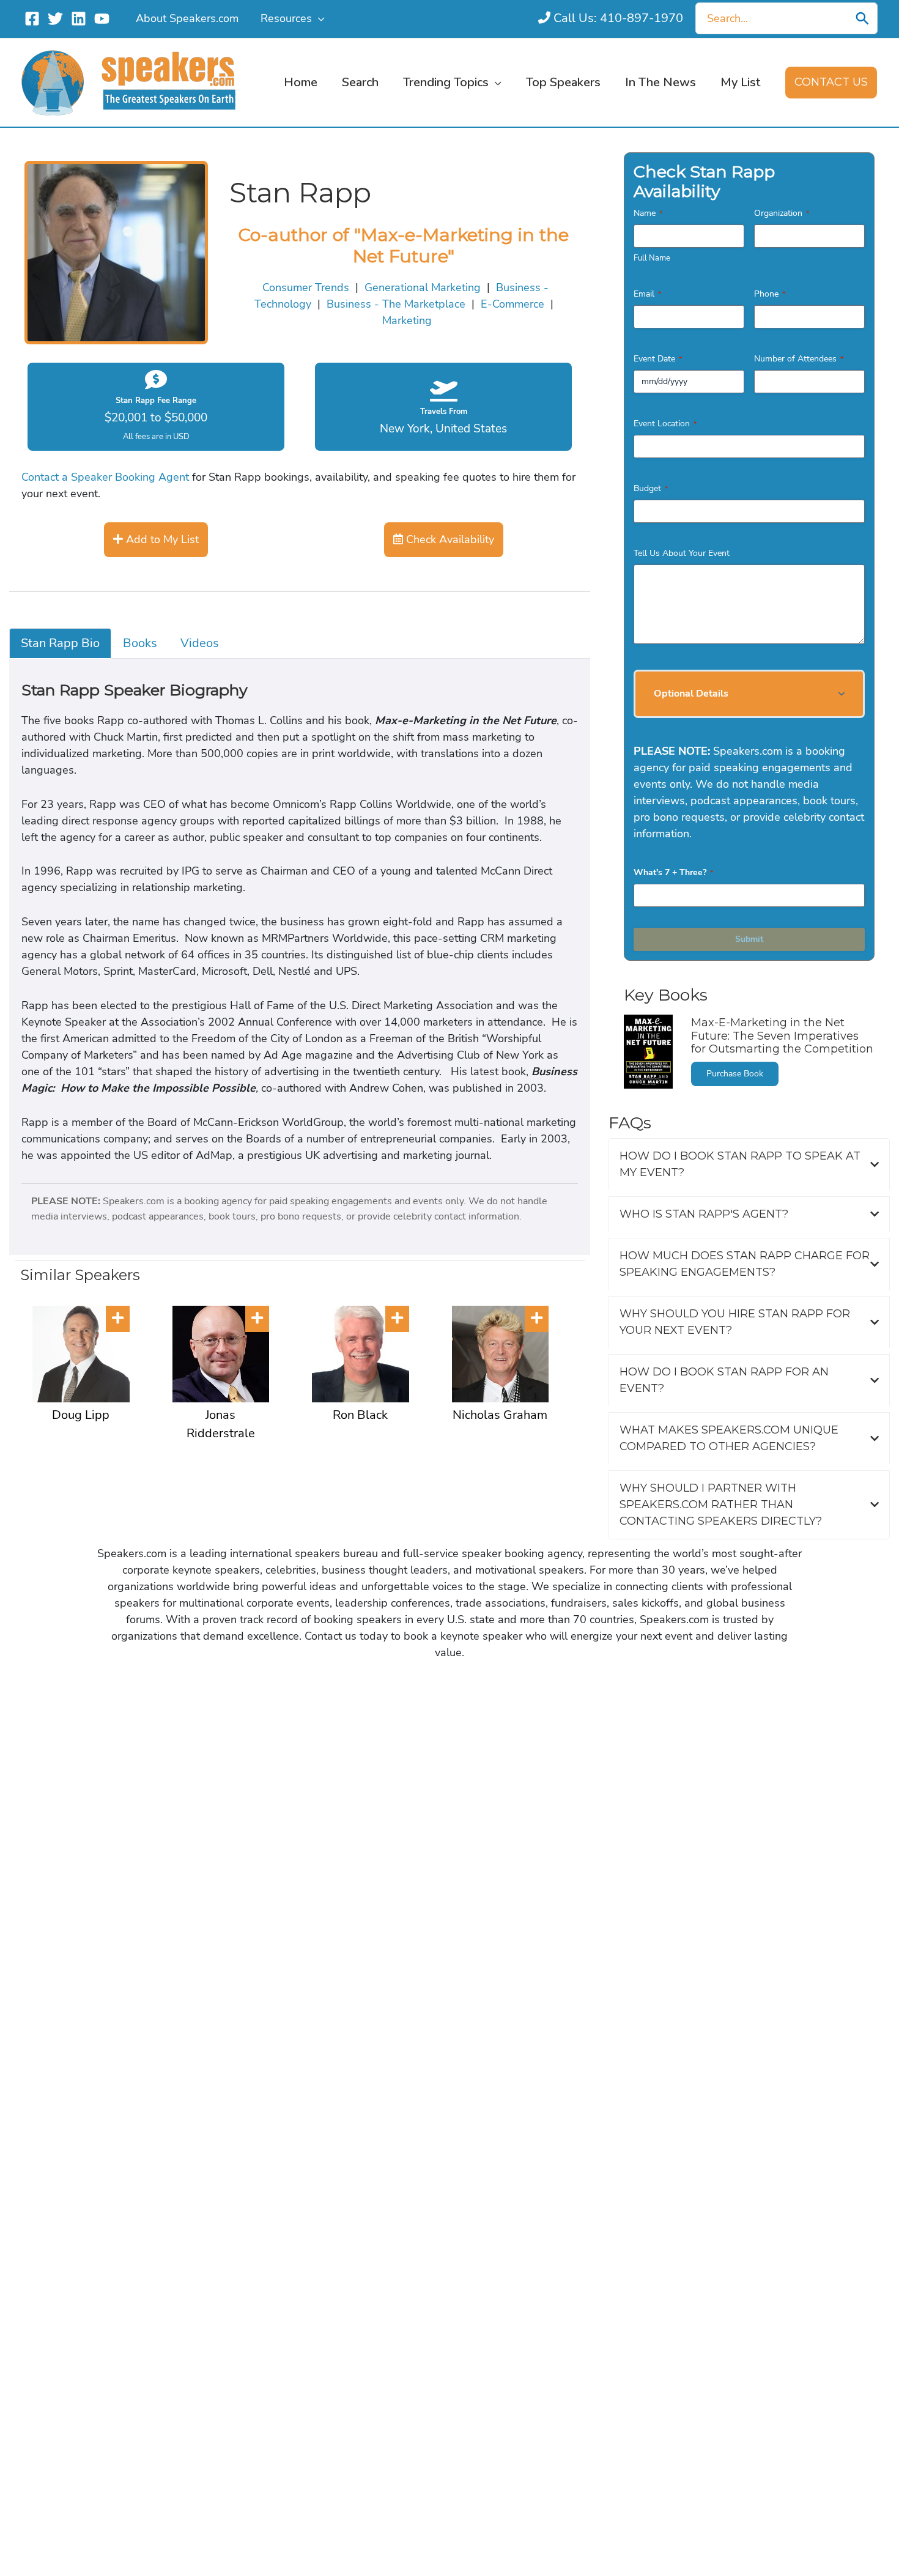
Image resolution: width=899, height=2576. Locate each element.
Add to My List (161, 539)
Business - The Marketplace (396, 304)
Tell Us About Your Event (682, 553)
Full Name (652, 258)
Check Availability (449, 539)
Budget (651, 488)
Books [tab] (140, 643)
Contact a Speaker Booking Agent (105, 477)
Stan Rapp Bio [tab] (60, 643)
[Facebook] (32, 19)
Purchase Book (735, 1074)
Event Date (658, 359)
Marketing (407, 320)
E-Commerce (512, 304)
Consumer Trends (306, 287)
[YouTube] (102, 19)
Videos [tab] (200, 643)
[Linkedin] (79, 19)
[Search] (862, 18)
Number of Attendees (799, 359)
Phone (770, 294)
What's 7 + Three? (673, 872)
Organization (782, 213)
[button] (318, 18)
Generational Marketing (423, 287)
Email (647, 294)
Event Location (665, 424)
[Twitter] (55, 19)
